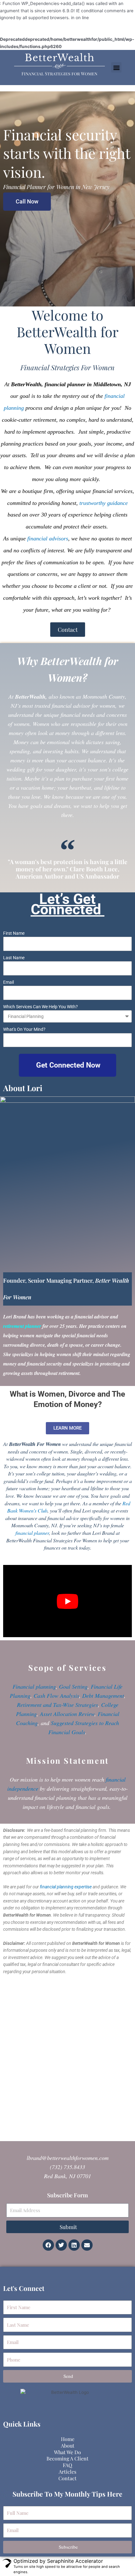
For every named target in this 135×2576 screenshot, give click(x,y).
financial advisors (48, 538)
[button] (116, 67)
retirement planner (22, 1326)
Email (8, 982)
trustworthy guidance (104, 503)
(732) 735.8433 (67, 2167)
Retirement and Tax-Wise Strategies (57, 1705)
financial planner (32, 1533)
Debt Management (103, 1696)
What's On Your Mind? (24, 1029)
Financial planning (34, 1686)
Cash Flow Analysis (56, 1696)
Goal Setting (73, 1686)
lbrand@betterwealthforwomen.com (68, 2158)
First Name (14, 933)
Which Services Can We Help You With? (40, 1007)
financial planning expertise (66, 1887)
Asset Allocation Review (67, 1714)
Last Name (14, 958)
